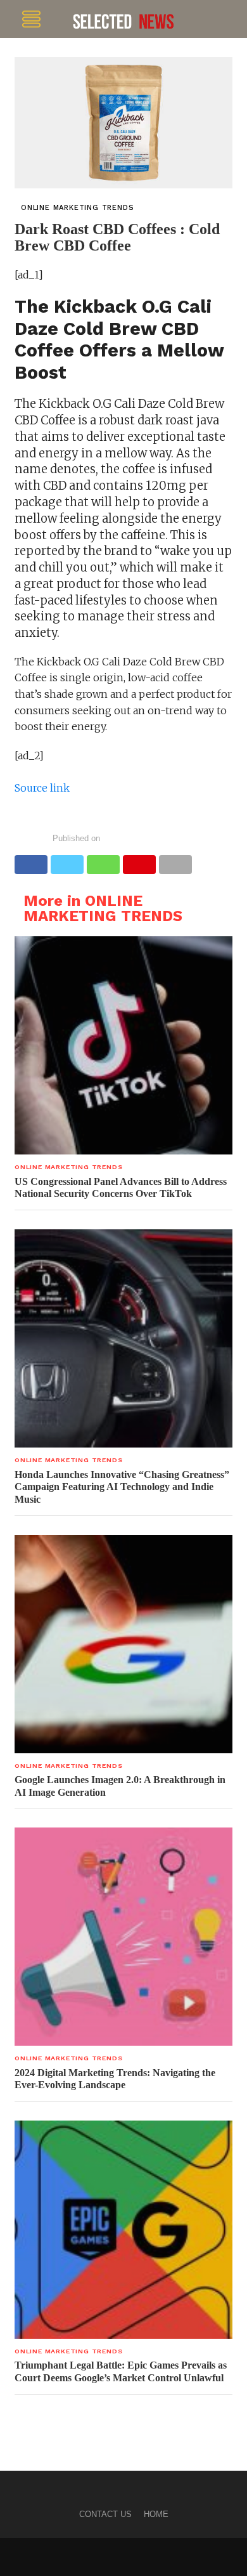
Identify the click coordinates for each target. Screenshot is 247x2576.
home (156, 2514)
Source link (42, 788)
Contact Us (105, 2514)
